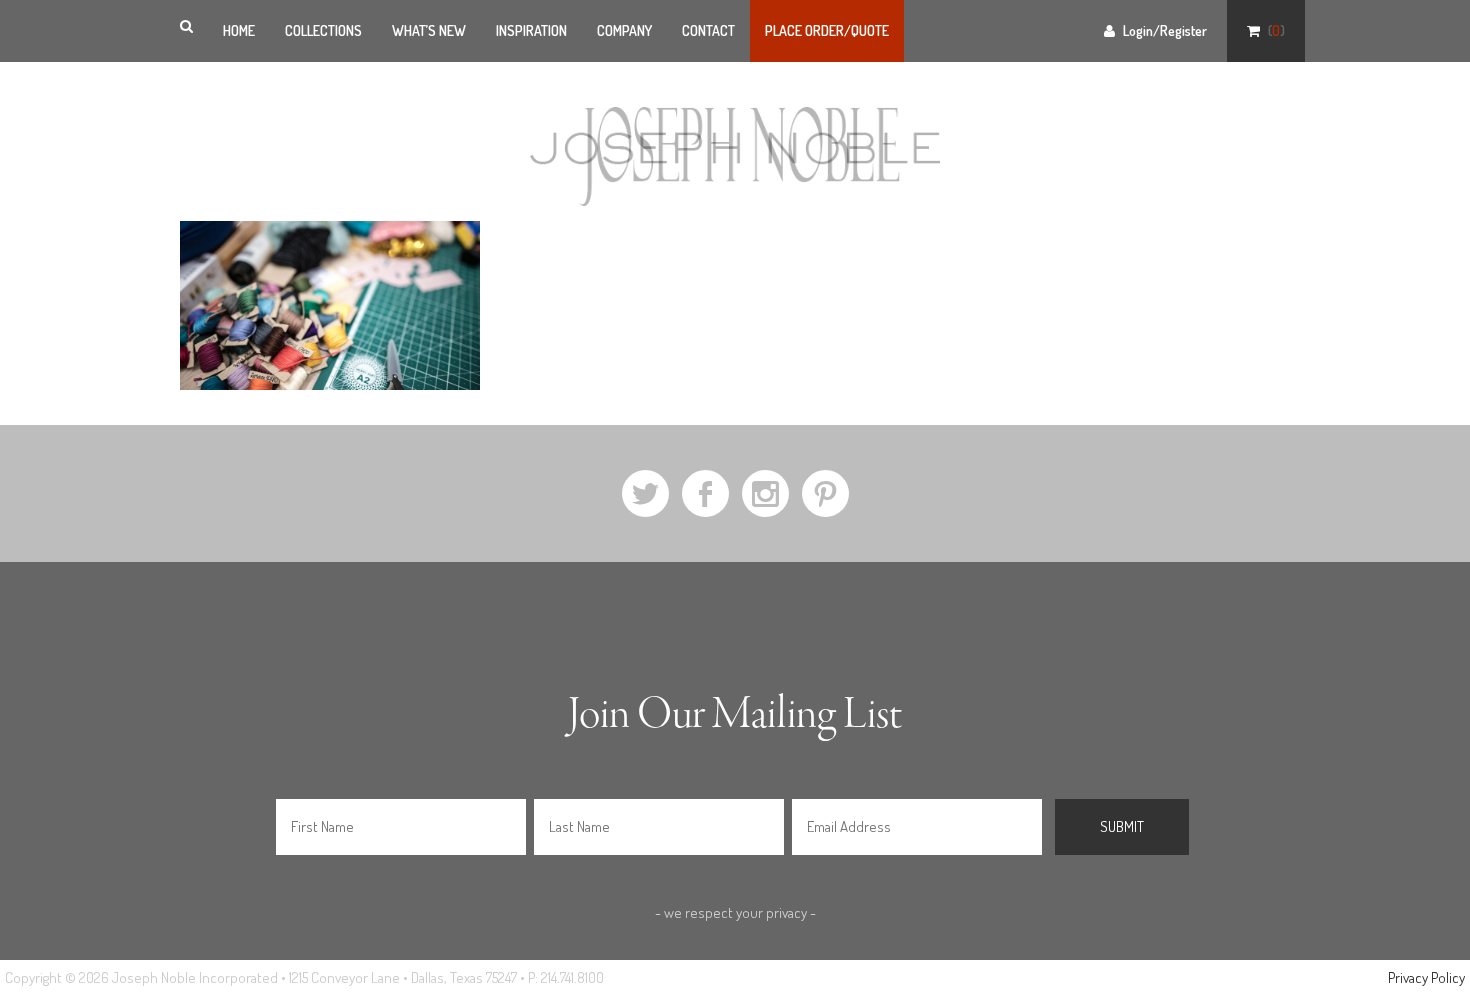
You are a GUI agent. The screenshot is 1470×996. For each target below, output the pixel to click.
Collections (323, 30)
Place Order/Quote (827, 30)
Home (239, 30)
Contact (708, 30)
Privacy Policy (1426, 977)
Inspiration (531, 30)
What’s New (429, 30)
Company (624, 30)
